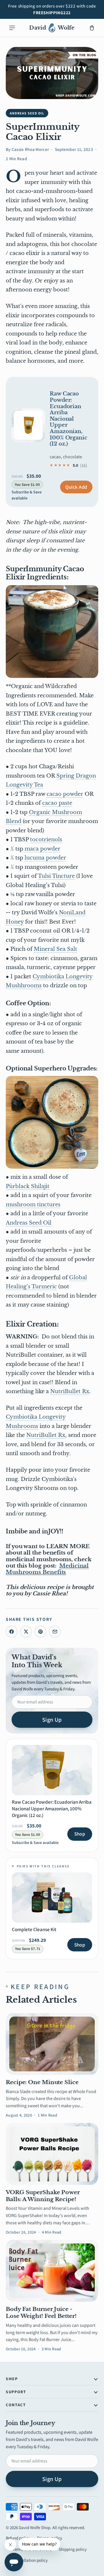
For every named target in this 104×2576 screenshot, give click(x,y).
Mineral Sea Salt (55, 949)
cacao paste (57, 803)
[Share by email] (55, 1632)
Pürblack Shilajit (28, 1186)
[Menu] (12, 28)
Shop (80, 1834)
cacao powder (65, 794)
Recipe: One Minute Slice (42, 2082)
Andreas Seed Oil (29, 1223)
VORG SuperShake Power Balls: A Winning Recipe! (43, 2196)
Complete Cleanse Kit (34, 1929)
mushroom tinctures (33, 1205)
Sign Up (52, 1720)
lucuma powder (45, 858)
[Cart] (92, 28)
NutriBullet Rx (70, 1391)
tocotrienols (46, 840)
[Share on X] (26, 1632)
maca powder (42, 849)
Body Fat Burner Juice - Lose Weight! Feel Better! (41, 2313)
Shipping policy (73, 2549)
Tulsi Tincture (56, 876)
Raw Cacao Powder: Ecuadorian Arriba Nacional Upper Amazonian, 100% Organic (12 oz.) (68, 419)
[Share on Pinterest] (40, 1632)
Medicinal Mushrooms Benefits (47, 1569)
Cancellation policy (30, 2560)
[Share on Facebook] (12, 1632)
